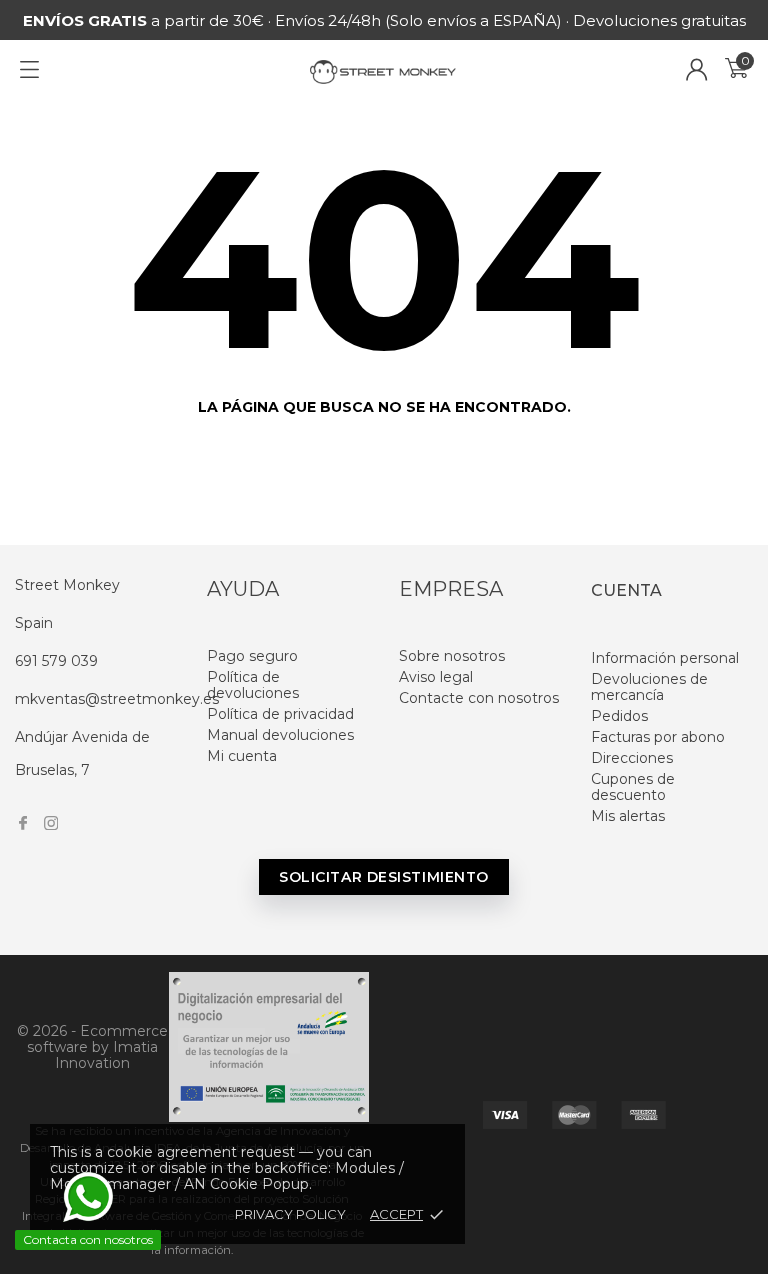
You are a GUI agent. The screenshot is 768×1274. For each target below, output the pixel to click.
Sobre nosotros (452, 656)
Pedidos (619, 716)
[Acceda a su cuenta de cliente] (697, 69)
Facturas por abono (658, 737)
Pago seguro (252, 656)
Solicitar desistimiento (384, 877)
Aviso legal (436, 677)
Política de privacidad (280, 714)
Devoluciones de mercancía (649, 687)
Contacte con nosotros (479, 698)
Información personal (665, 658)
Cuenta (626, 590)
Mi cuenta (242, 756)
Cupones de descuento (633, 787)
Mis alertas (628, 816)
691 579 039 (56, 661)
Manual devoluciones (280, 735)
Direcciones (632, 758)
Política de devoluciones (253, 685)
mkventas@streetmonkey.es (117, 699)
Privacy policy (290, 1214)
